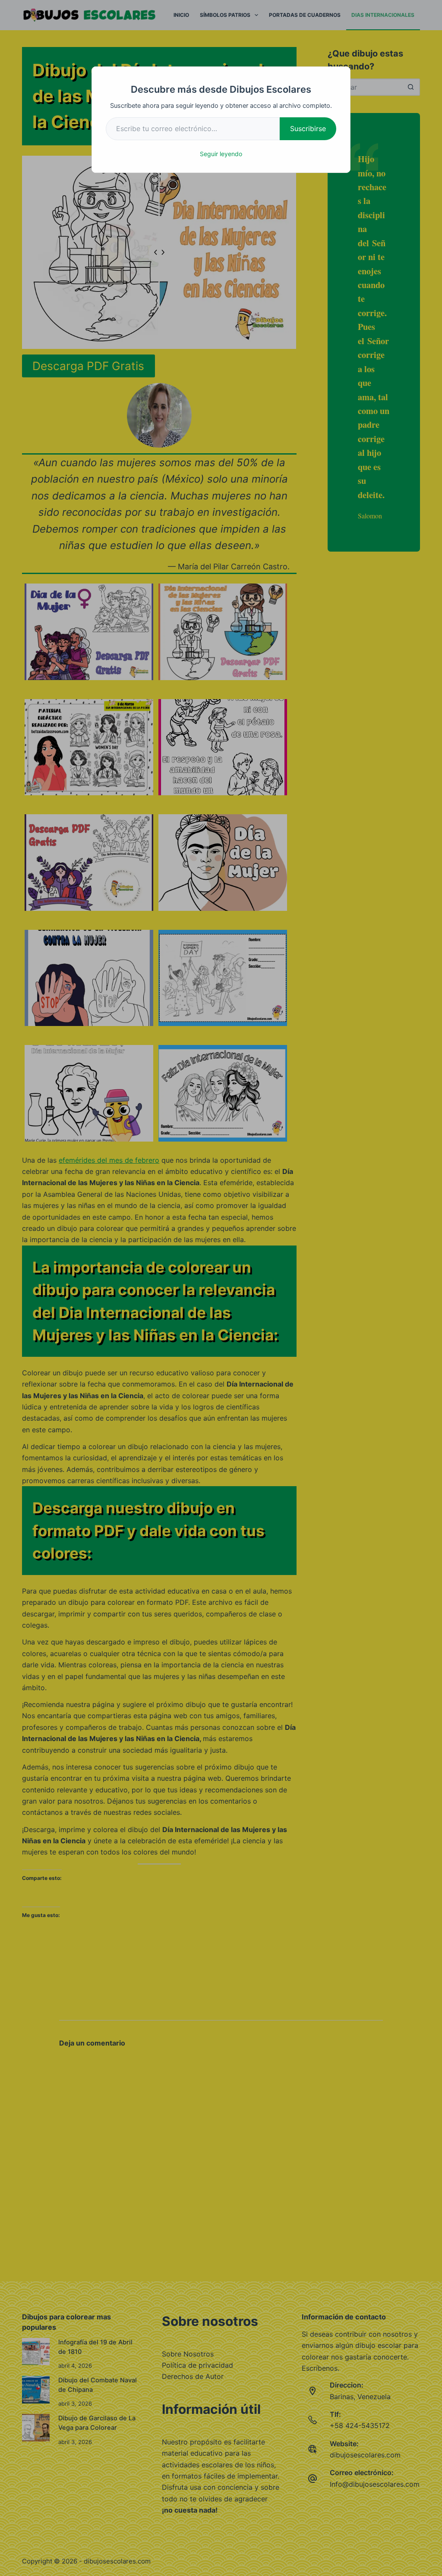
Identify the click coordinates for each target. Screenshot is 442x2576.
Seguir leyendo (221, 154)
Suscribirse (308, 129)
